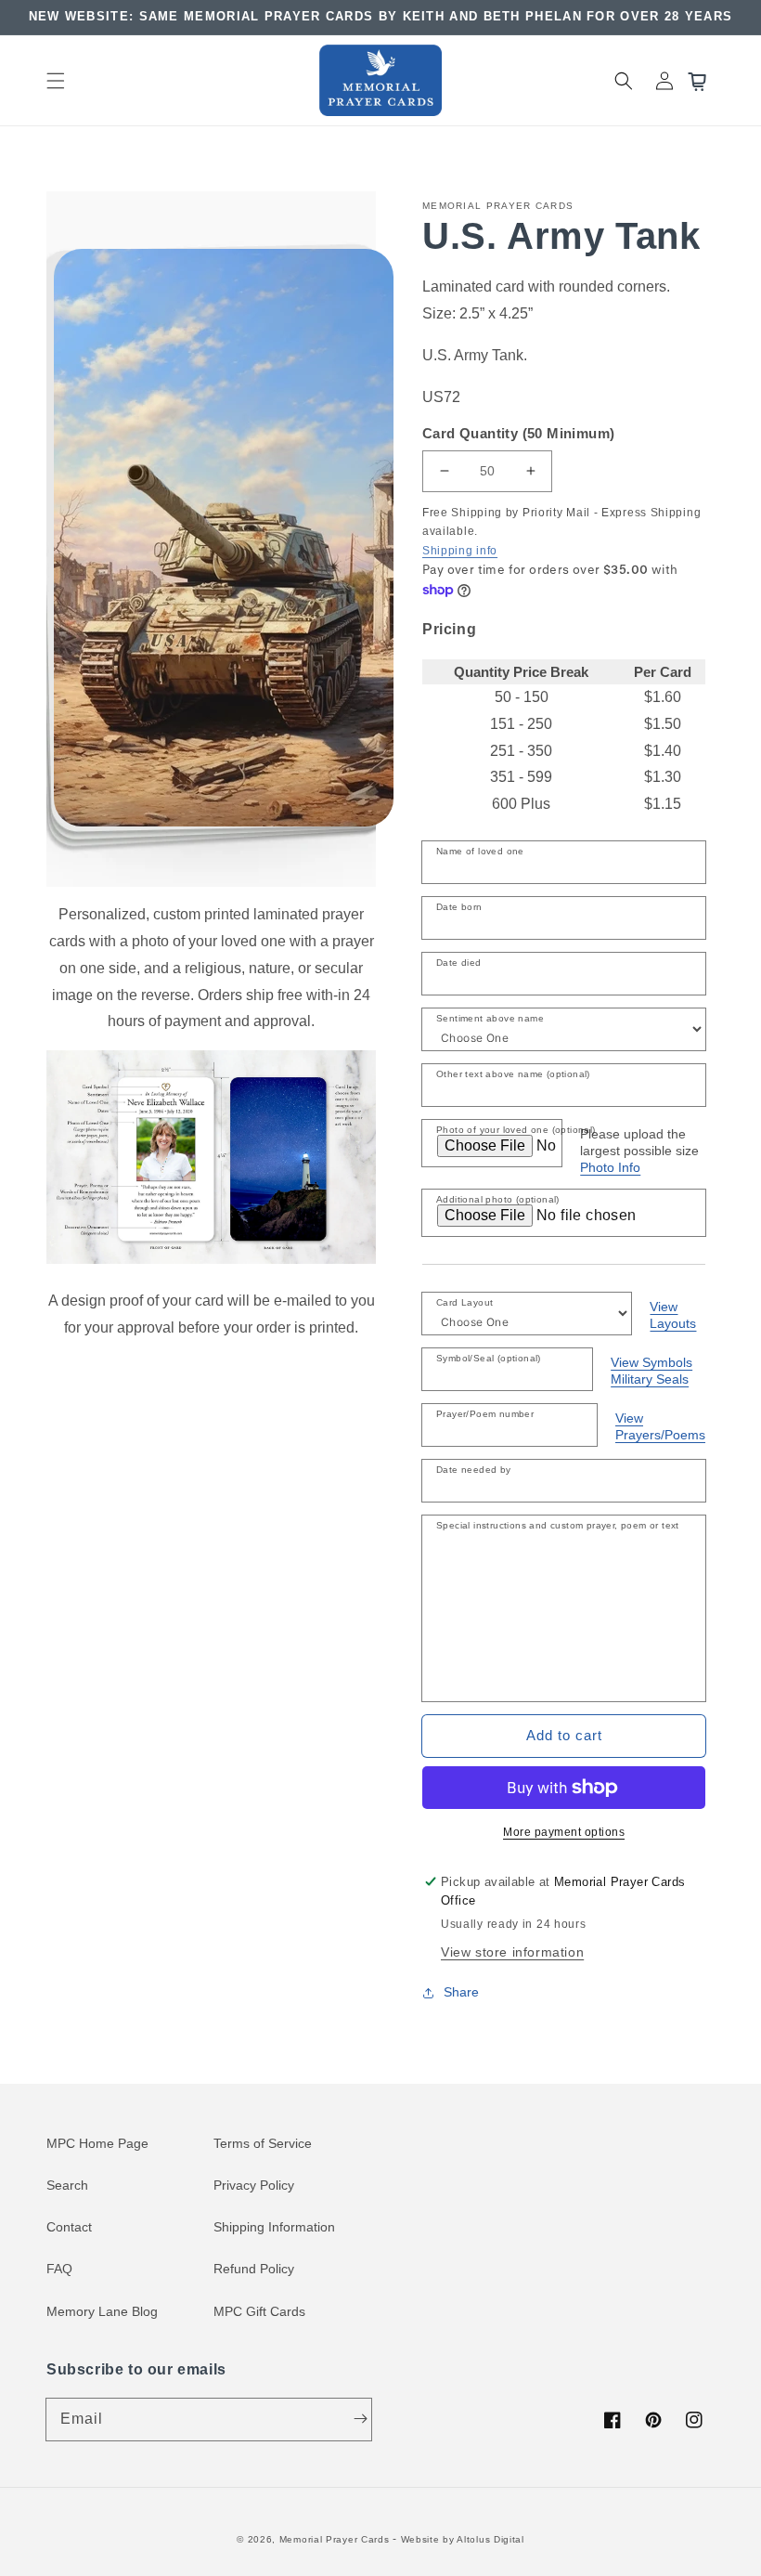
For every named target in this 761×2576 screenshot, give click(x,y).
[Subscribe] (360, 2419)
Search (67, 2185)
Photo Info (610, 1167)
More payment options (564, 1832)
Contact (69, 2227)
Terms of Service (263, 2143)
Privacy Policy (254, 2185)
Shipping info (460, 551)
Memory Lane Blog (102, 2311)
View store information (512, 1952)
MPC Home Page (97, 2143)
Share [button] (461, 1992)
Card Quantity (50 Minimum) (518, 433)
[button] (56, 81)
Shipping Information (274, 2227)
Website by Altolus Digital (463, 2539)
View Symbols (651, 1362)
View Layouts (673, 1315)
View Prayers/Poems (660, 1426)
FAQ (59, 2269)
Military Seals (650, 1379)
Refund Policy (254, 2269)
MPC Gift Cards (259, 2311)
